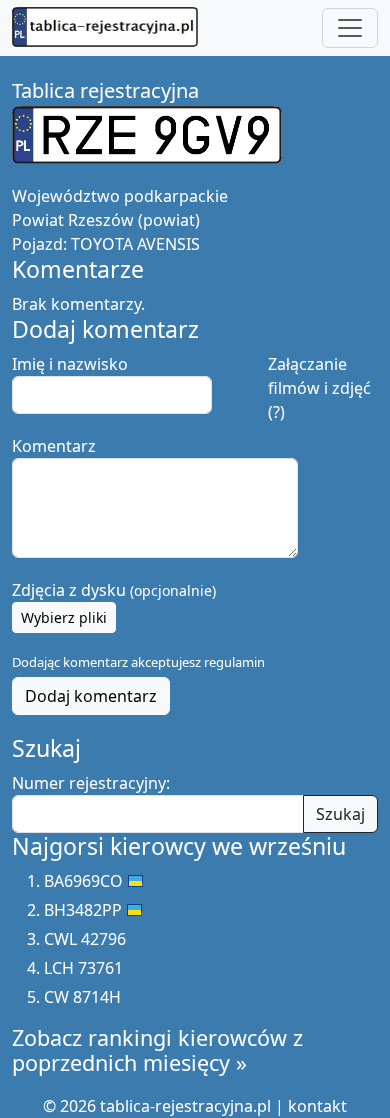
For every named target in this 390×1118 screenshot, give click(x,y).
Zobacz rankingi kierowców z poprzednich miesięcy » (157, 1050)
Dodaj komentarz (91, 696)
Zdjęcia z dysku (114, 590)
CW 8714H (82, 997)
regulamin (234, 662)
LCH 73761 (83, 968)
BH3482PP (83, 910)
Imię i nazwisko (70, 364)
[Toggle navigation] (350, 28)
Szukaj (340, 814)
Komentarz (54, 446)
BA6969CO (83, 881)
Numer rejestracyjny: (91, 783)
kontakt (317, 1106)
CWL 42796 (85, 939)
